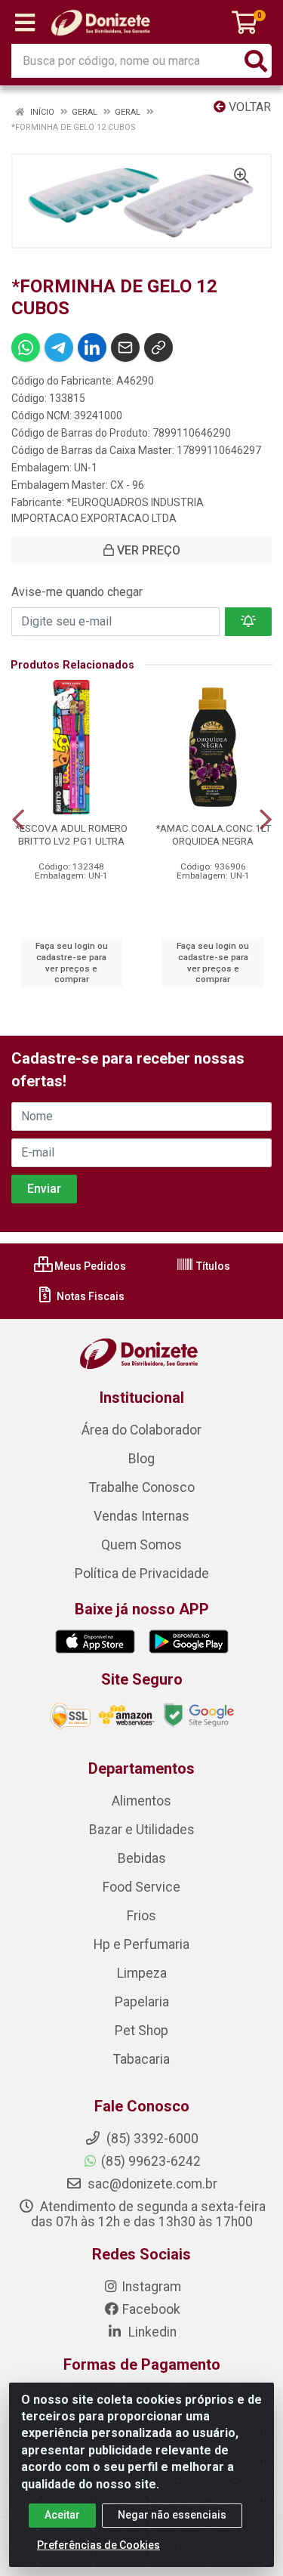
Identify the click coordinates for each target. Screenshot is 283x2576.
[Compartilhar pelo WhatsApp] (26, 347)
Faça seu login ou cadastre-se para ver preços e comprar (72, 962)
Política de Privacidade (142, 1574)
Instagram (151, 2287)
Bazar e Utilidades (142, 1830)
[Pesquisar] (256, 61)
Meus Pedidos (89, 1266)
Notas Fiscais (89, 1296)
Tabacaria (141, 2059)
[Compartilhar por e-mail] (125, 347)
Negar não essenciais (172, 2515)
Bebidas (142, 1858)
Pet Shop (141, 2031)
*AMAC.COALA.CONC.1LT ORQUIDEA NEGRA (213, 834)
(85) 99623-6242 (151, 2161)
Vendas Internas (141, 1516)
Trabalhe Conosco (142, 1487)
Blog (141, 1459)
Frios (141, 1916)
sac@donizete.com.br (151, 2184)
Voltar (248, 107)
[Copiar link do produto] (158, 347)
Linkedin (151, 2332)
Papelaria (142, 2002)
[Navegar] (18, 820)
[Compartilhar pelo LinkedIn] (92, 347)
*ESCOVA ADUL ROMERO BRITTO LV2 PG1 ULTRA (71, 834)
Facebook (151, 2309)
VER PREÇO (147, 550)
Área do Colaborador (141, 1430)
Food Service (141, 1887)
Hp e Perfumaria (141, 1944)
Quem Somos (141, 1545)
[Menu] (25, 23)
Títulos (212, 1266)
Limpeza (142, 1973)
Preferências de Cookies (98, 2545)
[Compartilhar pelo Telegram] (59, 347)
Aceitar (62, 2515)
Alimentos (141, 1801)
